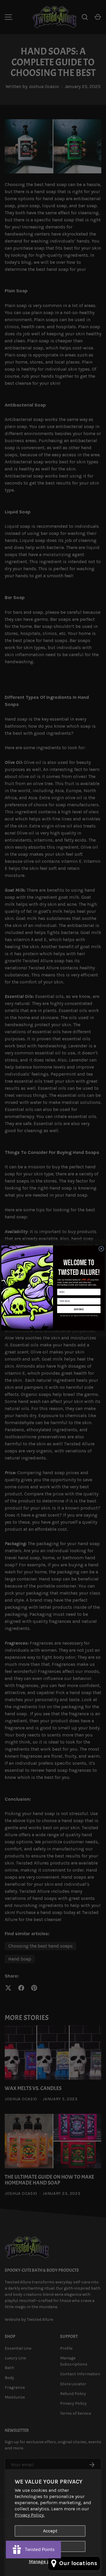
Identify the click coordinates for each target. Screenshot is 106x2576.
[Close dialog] (101, 1249)
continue (79, 1309)
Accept (50, 2531)
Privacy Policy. (30, 2515)
